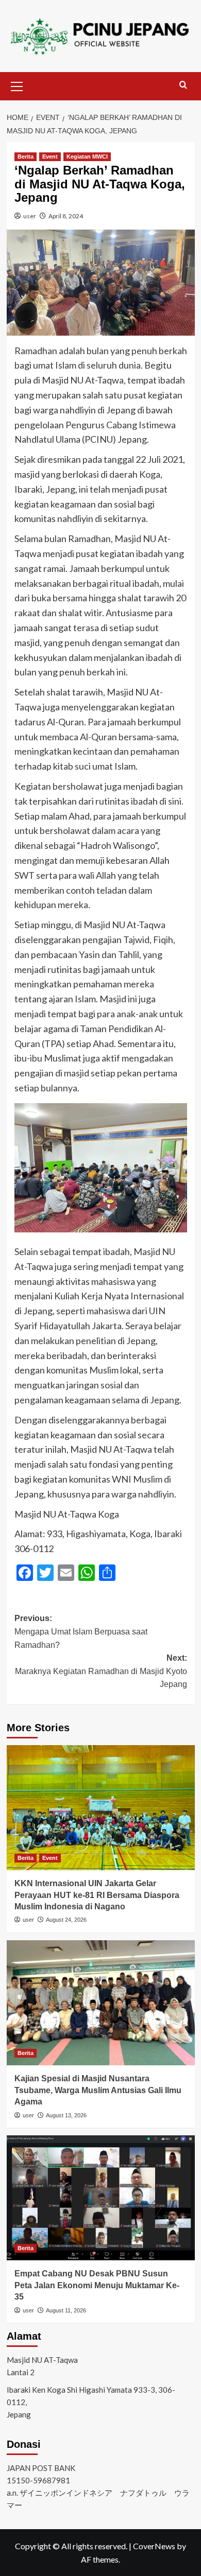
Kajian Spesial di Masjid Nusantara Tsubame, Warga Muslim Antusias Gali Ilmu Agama (98, 2090)
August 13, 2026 (66, 2115)
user (30, 216)
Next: (101, 1671)
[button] (17, 85)
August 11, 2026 (66, 2310)
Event (50, 156)
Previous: (81, 1631)
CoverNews (154, 2546)
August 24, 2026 (66, 1920)
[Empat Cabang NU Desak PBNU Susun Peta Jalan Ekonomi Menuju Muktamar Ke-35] (101, 2198)
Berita (26, 156)
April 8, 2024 (66, 216)
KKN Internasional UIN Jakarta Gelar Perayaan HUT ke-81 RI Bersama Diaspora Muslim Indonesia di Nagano (97, 1895)
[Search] (183, 85)
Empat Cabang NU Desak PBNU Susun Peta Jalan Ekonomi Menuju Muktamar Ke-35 (97, 2285)
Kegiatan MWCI (87, 156)
